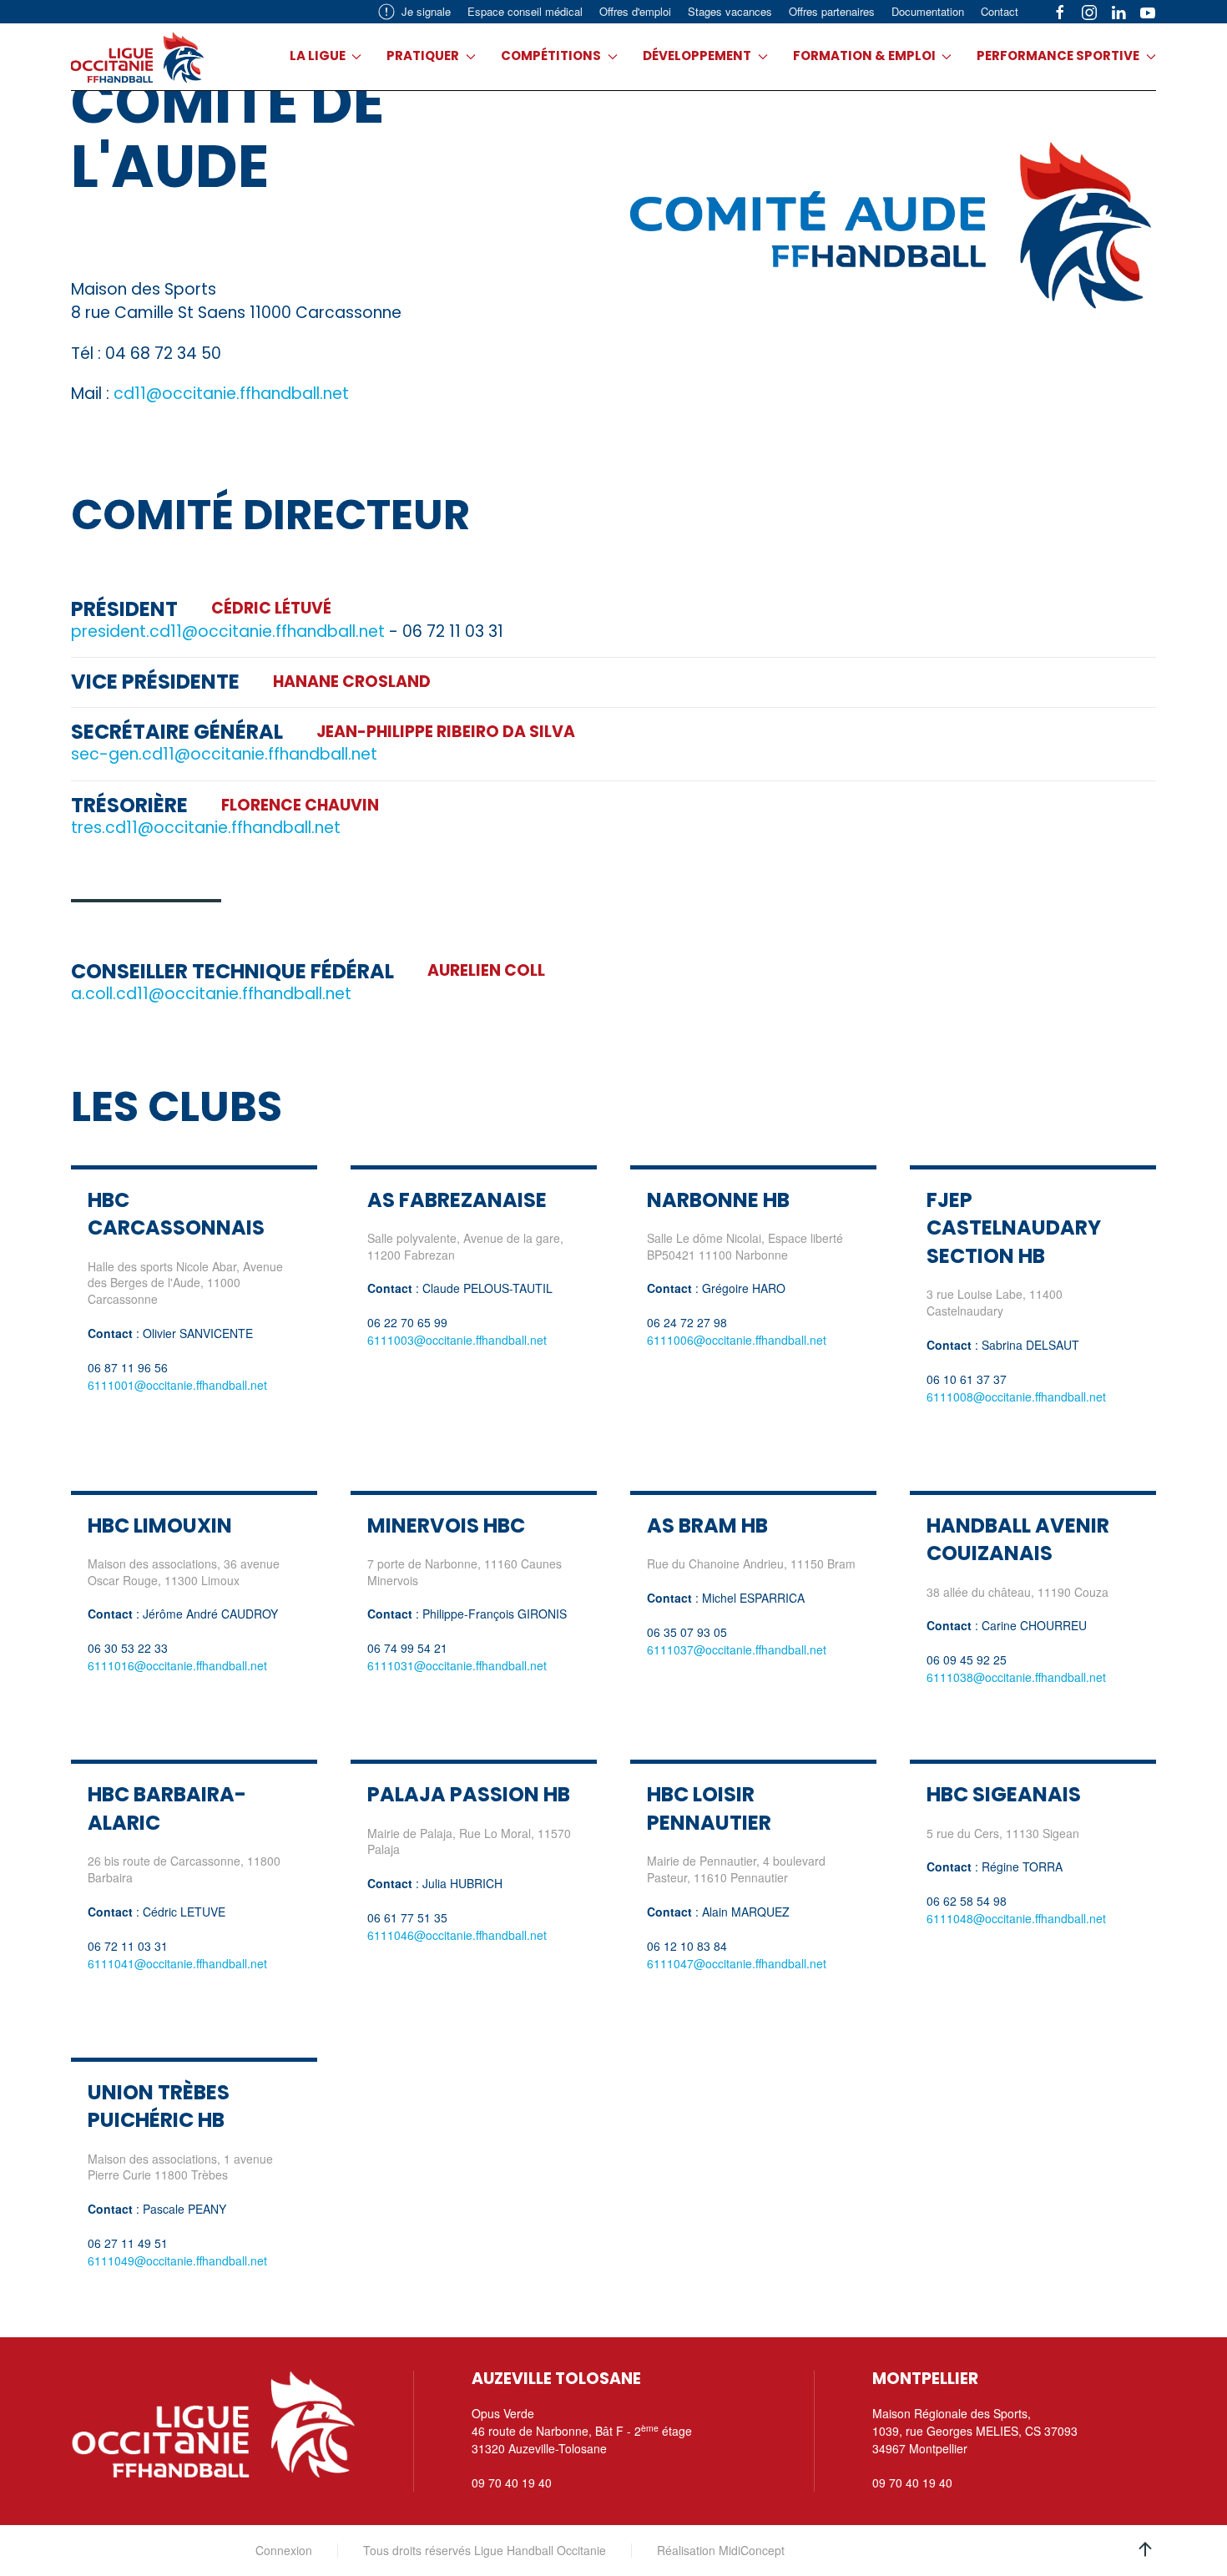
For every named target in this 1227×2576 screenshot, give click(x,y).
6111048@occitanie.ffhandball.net (1016, 1918)
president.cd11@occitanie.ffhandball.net (228, 631)
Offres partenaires (832, 11)
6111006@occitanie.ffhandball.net (737, 1340)
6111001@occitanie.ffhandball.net (177, 1385)
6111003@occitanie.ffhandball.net (457, 1340)
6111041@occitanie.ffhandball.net (177, 1963)
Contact (1000, 11)
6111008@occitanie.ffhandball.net (1016, 1397)
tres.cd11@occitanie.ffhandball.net (206, 828)
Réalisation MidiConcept (721, 2550)
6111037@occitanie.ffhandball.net (737, 1649)
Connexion (284, 2550)
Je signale (426, 11)
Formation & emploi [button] (864, 56)
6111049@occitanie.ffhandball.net (177, 2260)
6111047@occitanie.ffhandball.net (737, 1963)
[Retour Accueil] (138, 57)
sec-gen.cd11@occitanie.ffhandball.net (224, 754)
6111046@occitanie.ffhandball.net (457, 1935)
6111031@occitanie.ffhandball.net (457, 1665)
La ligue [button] (318, 56)
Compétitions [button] (551, 56)
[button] (1145, 2549)
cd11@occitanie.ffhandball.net (231, 394)
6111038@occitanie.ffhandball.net (1016, 1677)
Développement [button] (697, 56)
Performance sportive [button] (1058, 56)
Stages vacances (730, 11)
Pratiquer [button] (423, 56)
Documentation (928, 11)
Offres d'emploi (635, 11)
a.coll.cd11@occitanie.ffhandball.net (211, 994)
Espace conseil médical (525, 11)
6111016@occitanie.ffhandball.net (177, 1665)
